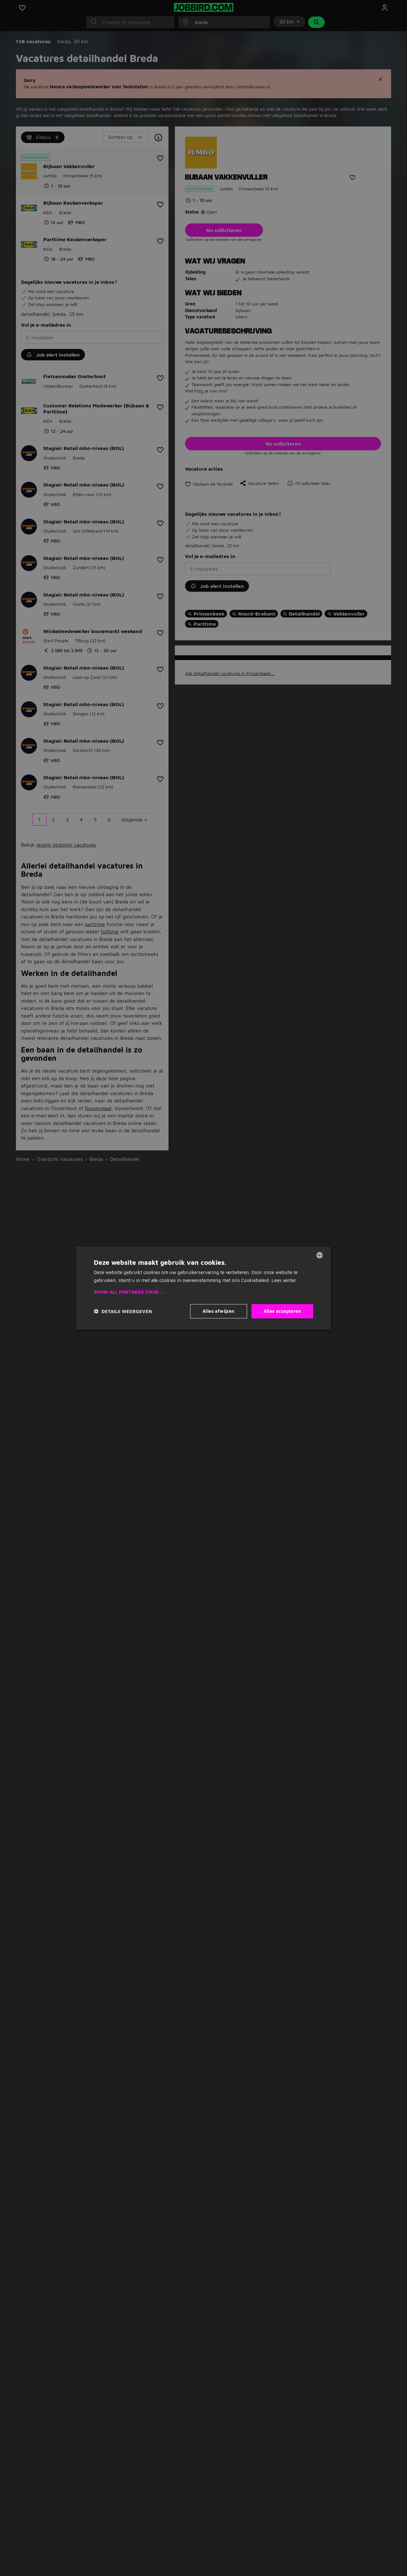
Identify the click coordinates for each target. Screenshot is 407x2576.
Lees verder (284, 1280)
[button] (203, 1292)
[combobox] (320, 1255)
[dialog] (203, 1288)
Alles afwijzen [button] (219, 1311)
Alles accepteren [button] (282, 1311)
